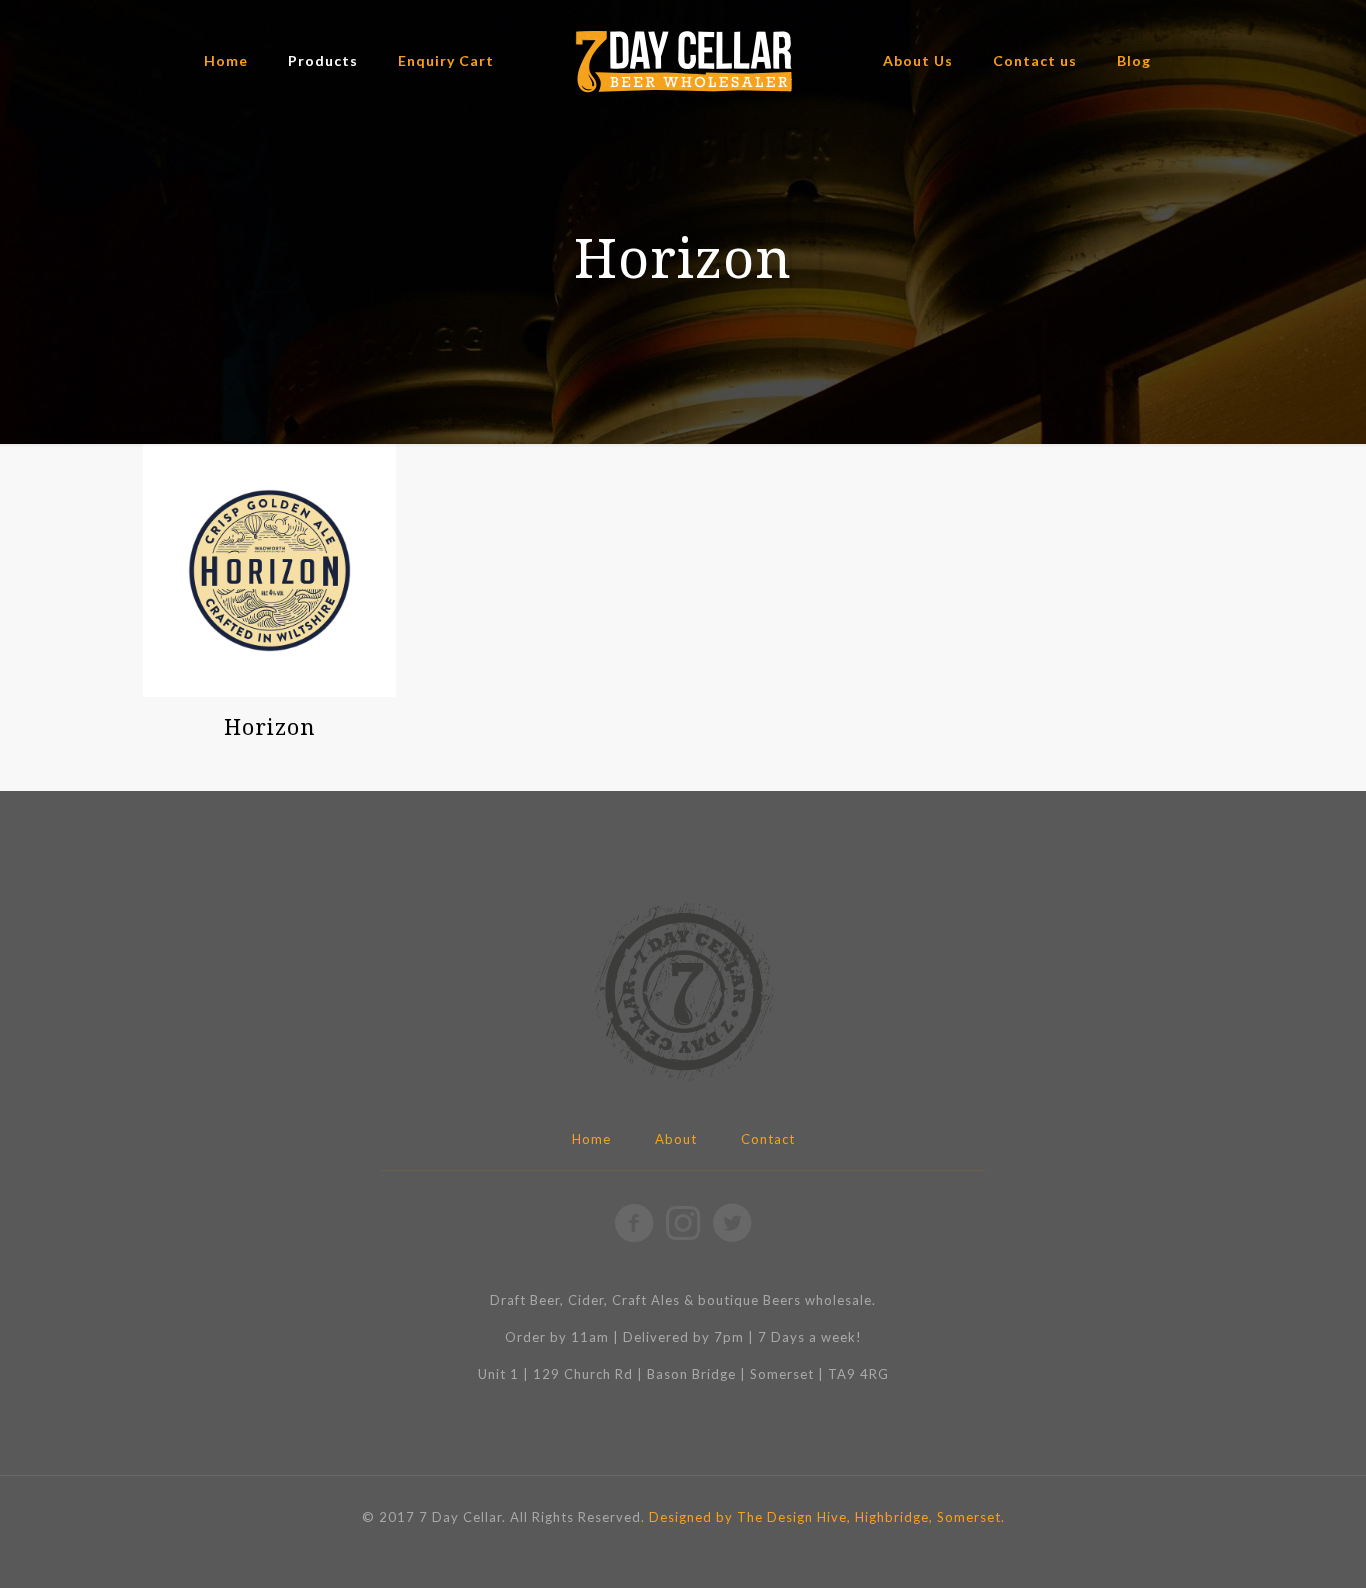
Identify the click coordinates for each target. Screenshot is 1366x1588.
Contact (768, 1139)
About (676, 1139)
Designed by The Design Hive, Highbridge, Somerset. (827, 1517)
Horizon (270, 726)
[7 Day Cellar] (683, 60)
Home (591, 1139)
